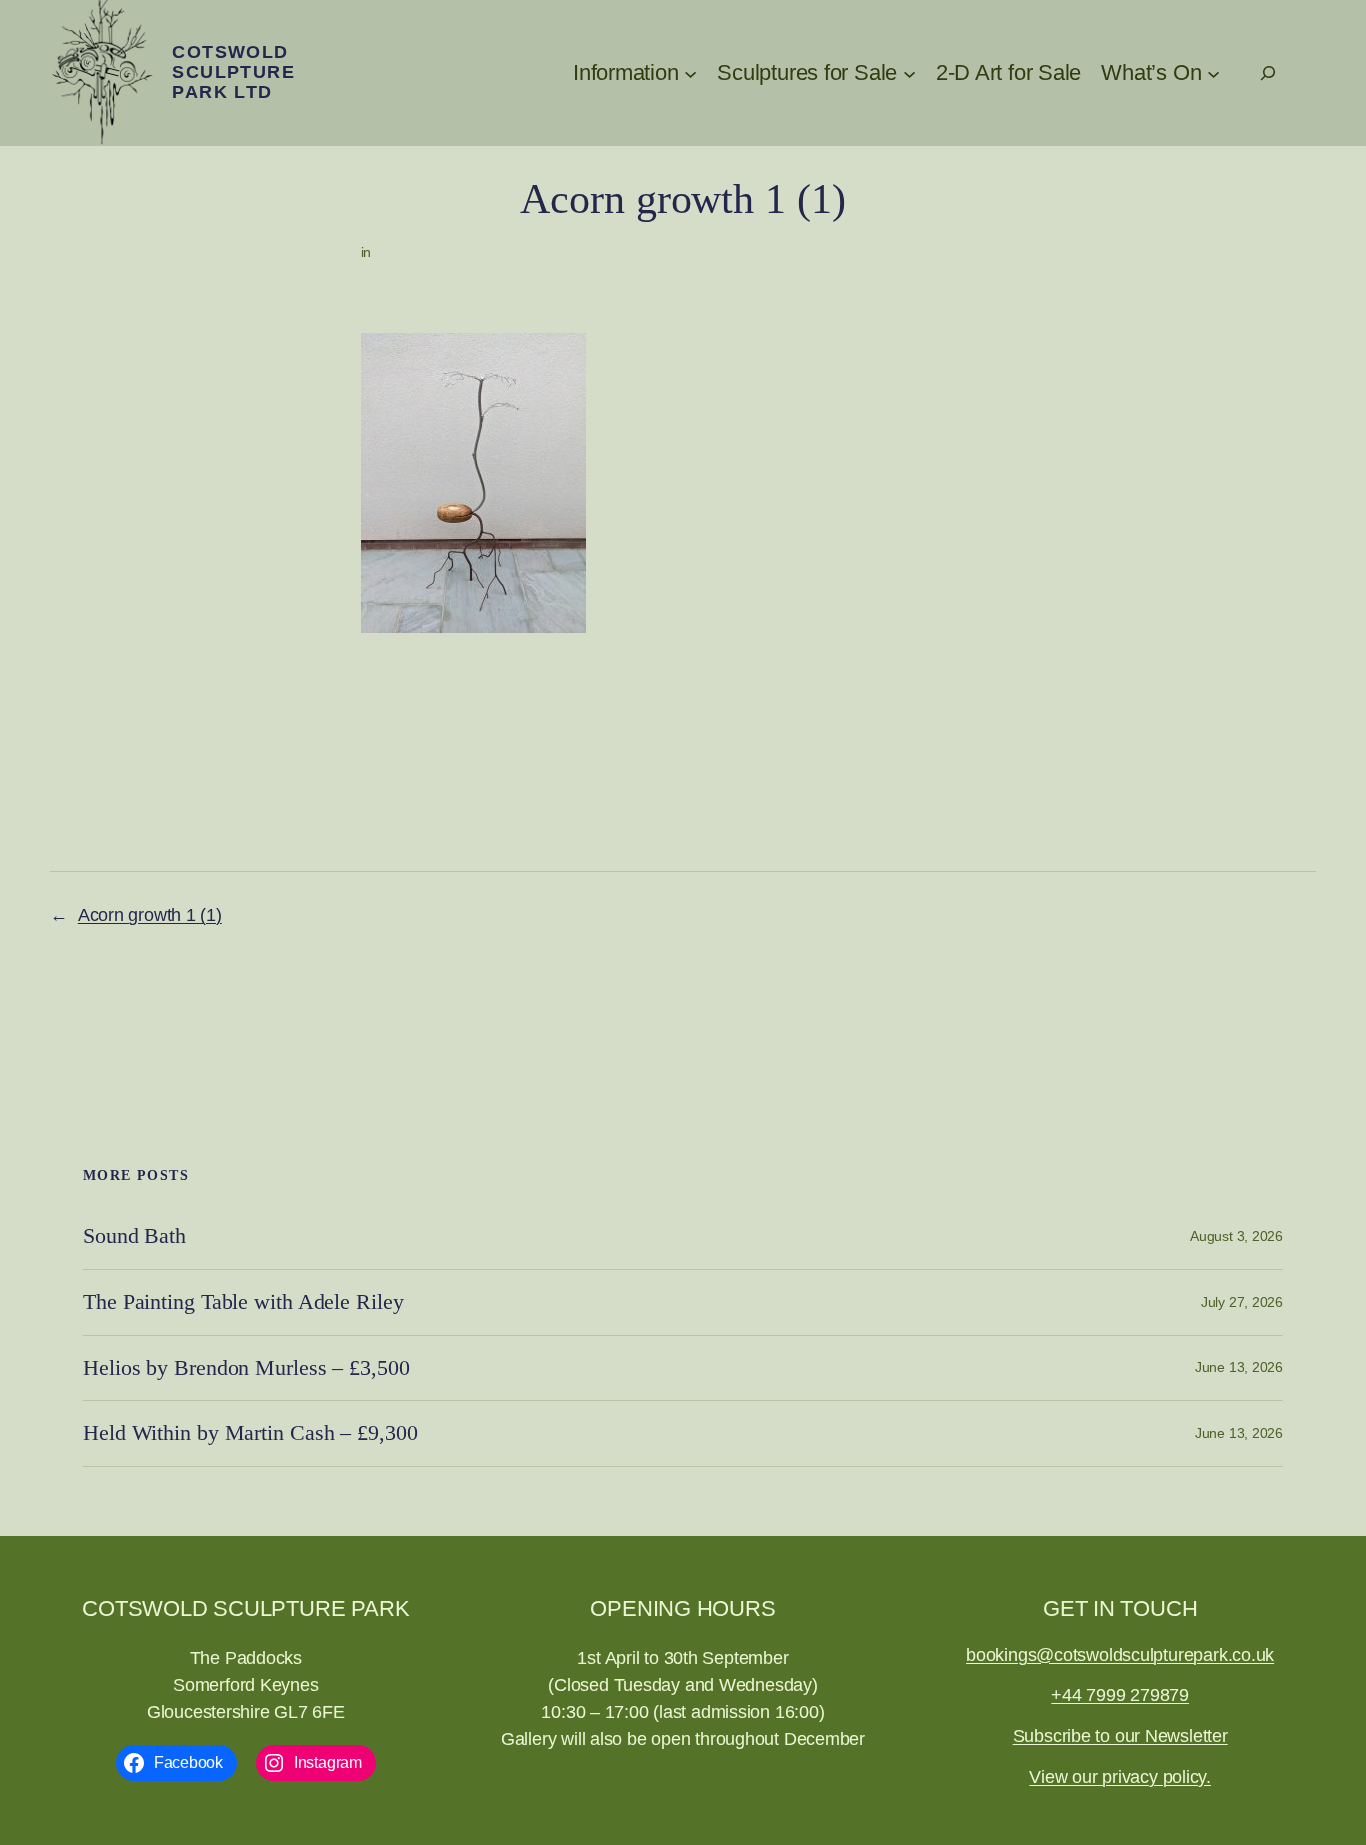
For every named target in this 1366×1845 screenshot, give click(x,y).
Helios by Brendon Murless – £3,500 (246, 1368)
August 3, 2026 (1236, 1236)
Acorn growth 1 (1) (150, 915)
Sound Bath (134, 1236)
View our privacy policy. (1120, 1777)
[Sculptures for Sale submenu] (909, 72)
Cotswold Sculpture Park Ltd (233, 72)
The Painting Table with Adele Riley (243, 1302)
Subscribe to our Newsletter (1120, 1736)
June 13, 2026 (1239, 1367)
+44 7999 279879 (1120, 1695)
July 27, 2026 (1242, 1302)
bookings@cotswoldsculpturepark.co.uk (1120, 1655)
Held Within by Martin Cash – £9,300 (250, 1433)
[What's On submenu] (1213, 72)
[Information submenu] (690, 72)
